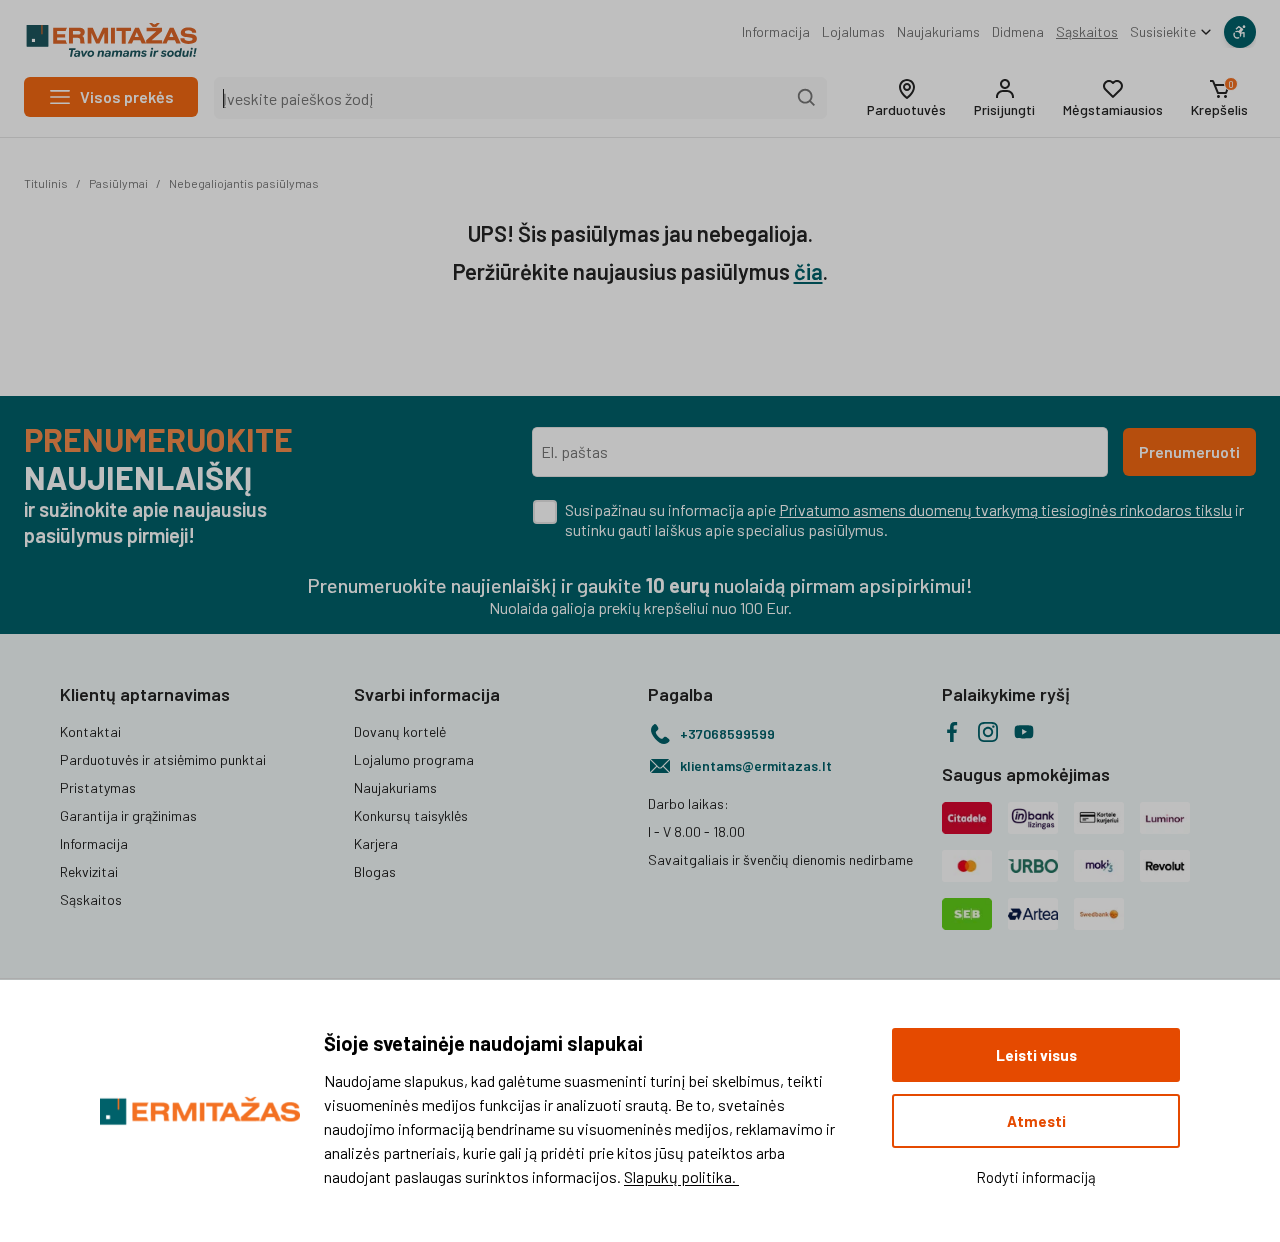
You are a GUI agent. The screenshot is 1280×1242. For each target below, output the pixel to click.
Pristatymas (98, 787)
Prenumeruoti (1189, 451)
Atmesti (1036, 1121)
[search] (807, 98)
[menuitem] (776, 32)
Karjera (376, 843)
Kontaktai (90, 731)
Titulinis (46, 183)
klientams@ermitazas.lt (756, 765)
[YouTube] (1024, 732)
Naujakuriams (938, 31)
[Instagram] (988, 732)
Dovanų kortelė (400, 731)
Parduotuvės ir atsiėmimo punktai (163, 759)
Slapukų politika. (681, 1176)
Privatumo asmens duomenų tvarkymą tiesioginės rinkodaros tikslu (1005, 509)
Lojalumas (853, 31)
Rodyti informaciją (1036, 1177)
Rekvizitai (89, 871)
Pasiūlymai (118, 183)
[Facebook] (952, 732)
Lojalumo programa (414, 759)
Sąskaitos (1087, 31)
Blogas (375, 871)
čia (808, 271)
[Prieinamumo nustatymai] (1240, 32)
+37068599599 (727, 733)
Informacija (776, 31)
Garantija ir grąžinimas (128, 815)
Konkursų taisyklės (411, 815)
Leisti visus (1036, 1055)
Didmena (1018, 31)
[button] (906, 98)
